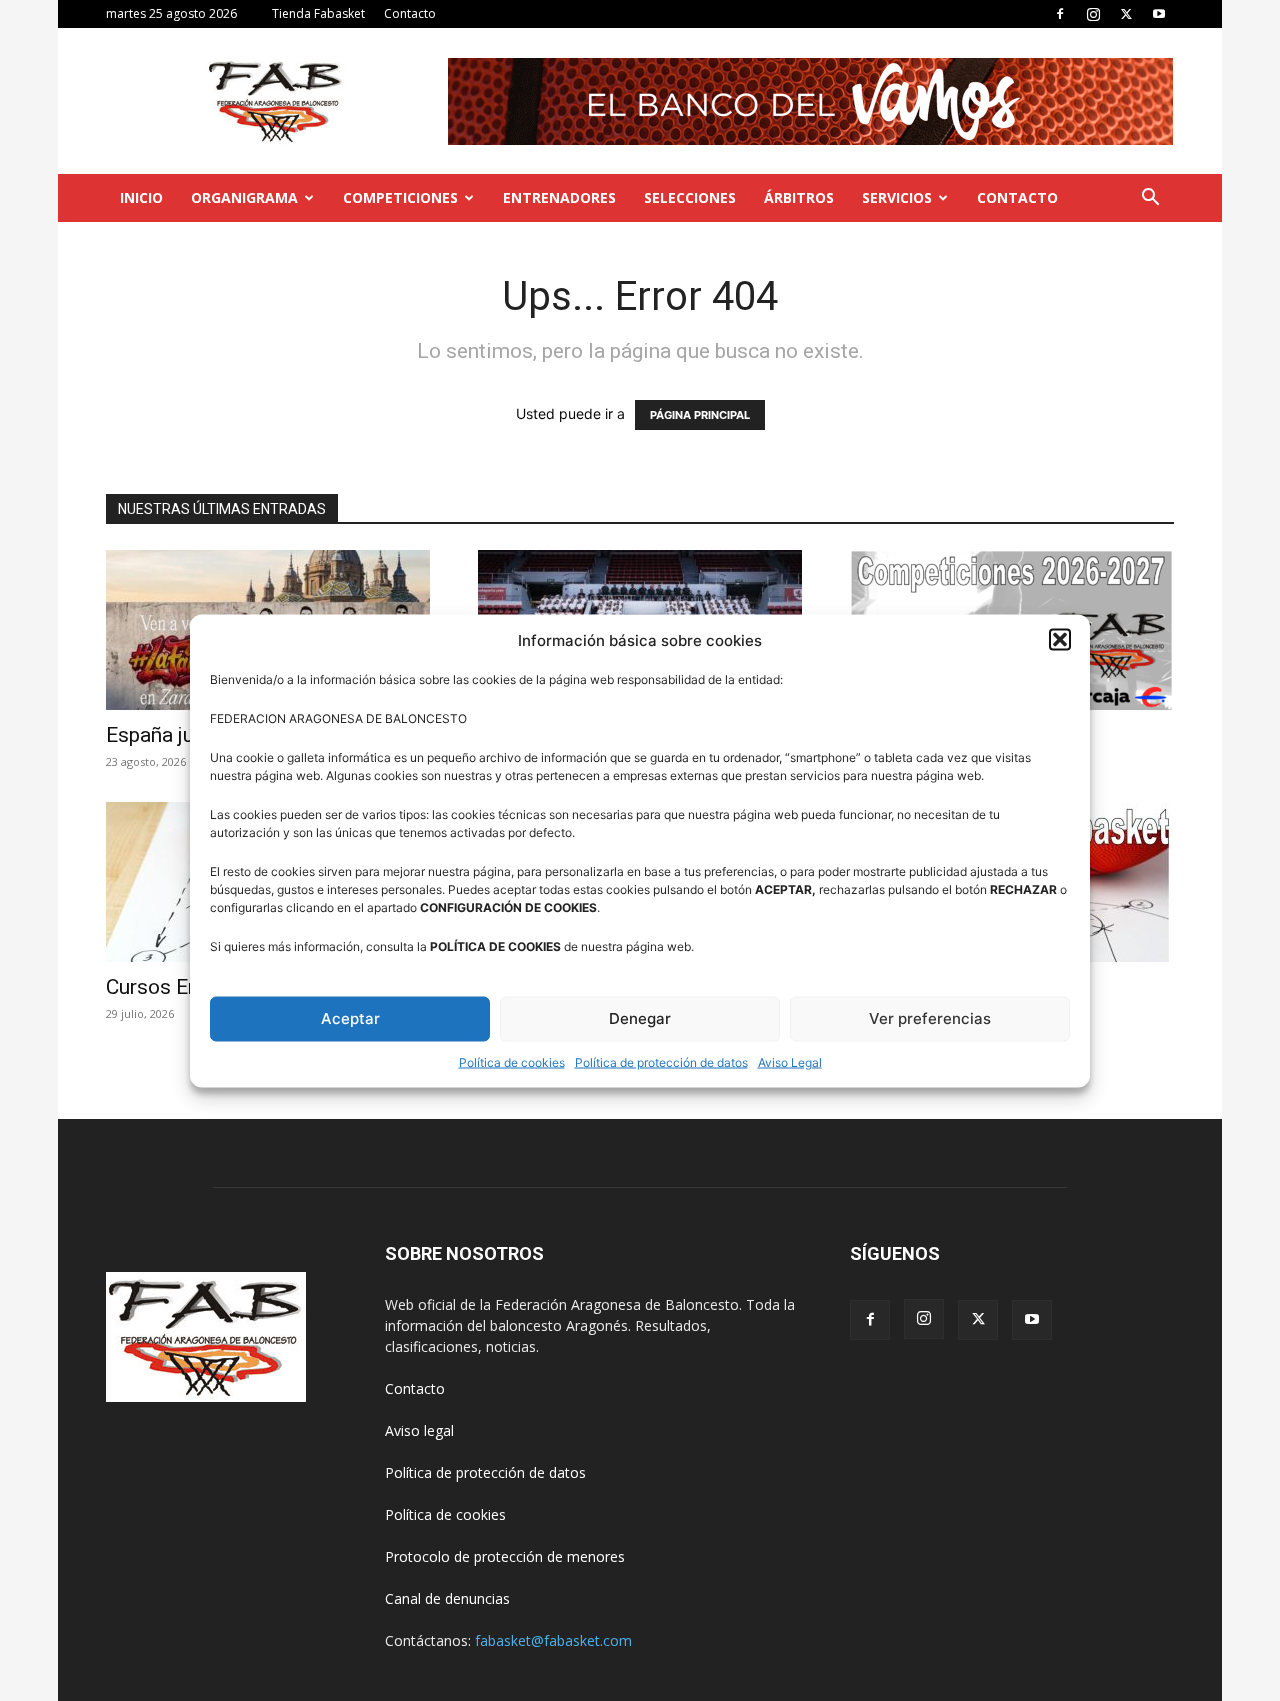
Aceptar (350, 1018)
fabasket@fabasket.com (553, 1640)
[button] (1060, 640)
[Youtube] (1159, 14)
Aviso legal (419, 1430)
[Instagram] (1093, 14)
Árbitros (799, 197)
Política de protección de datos (661, 1061)
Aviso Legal (790, 1061)
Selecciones (690, 197)
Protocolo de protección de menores (505, 1556)
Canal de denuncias (447, 1598)
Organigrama (244, 197)
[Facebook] (1060, 14)
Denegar (640, 1018)
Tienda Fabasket (318, 13)
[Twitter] (1126, 14)
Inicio (141, 197)
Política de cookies (512, 1061)
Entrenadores (559, 197)
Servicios (897, 197)
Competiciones (400, 197)
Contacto (410, 13)
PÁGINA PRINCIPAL (700, 415)
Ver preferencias (930, 1018)
